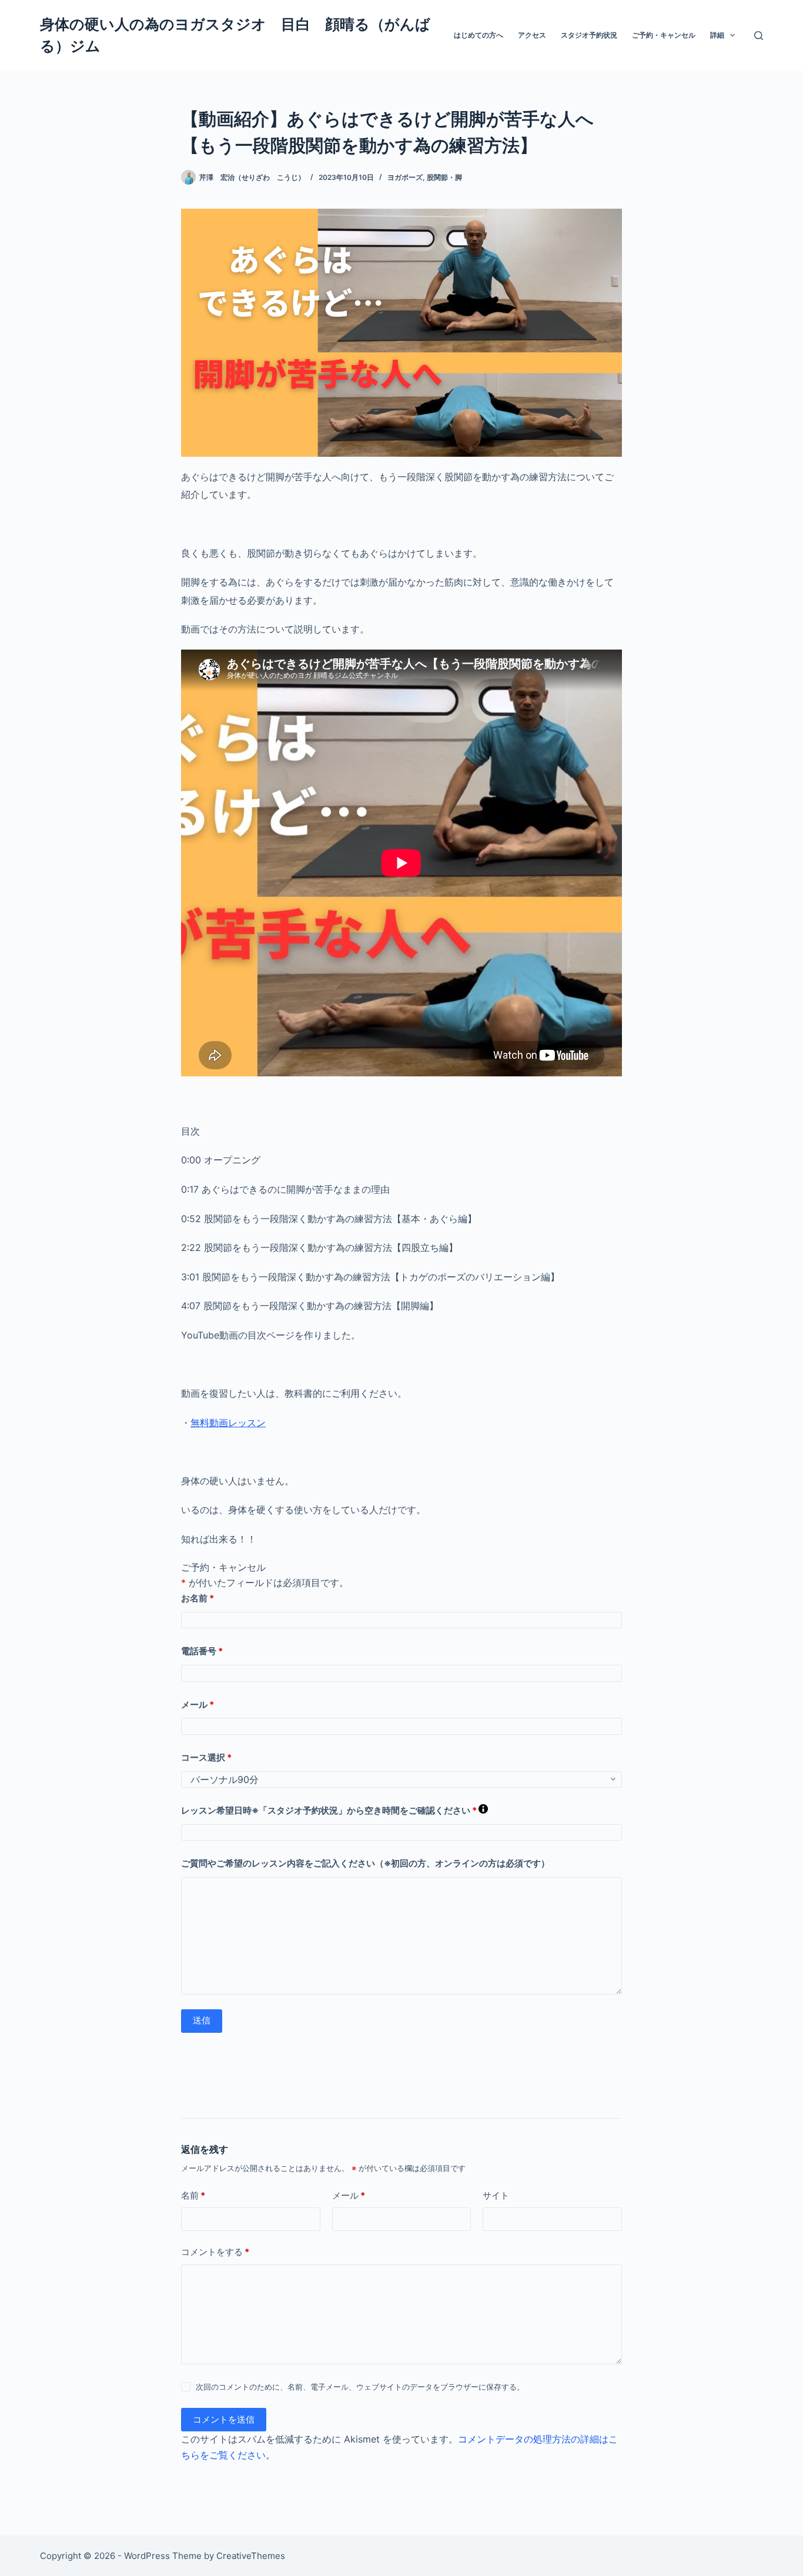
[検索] (759, 36)
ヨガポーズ (405, 177)
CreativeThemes (251, 2556)
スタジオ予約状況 (589, 35)
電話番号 (202, 1651)
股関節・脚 (444, 177)
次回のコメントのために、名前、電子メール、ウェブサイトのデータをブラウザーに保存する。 (360, 2387)
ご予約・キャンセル (664, 35)
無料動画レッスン (228, 1423)
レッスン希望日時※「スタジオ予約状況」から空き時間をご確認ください (334, 1810)
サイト (496, 2195)
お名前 (198, 1598)
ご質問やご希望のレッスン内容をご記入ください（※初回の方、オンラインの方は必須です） (365, 1863)
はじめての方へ (479, 35)
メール (198, 1704)
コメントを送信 (224, 2419)
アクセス (532, 35)
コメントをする (215, 2252)
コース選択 (206, 1757)
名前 (193, 2195)
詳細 (717, 35)
